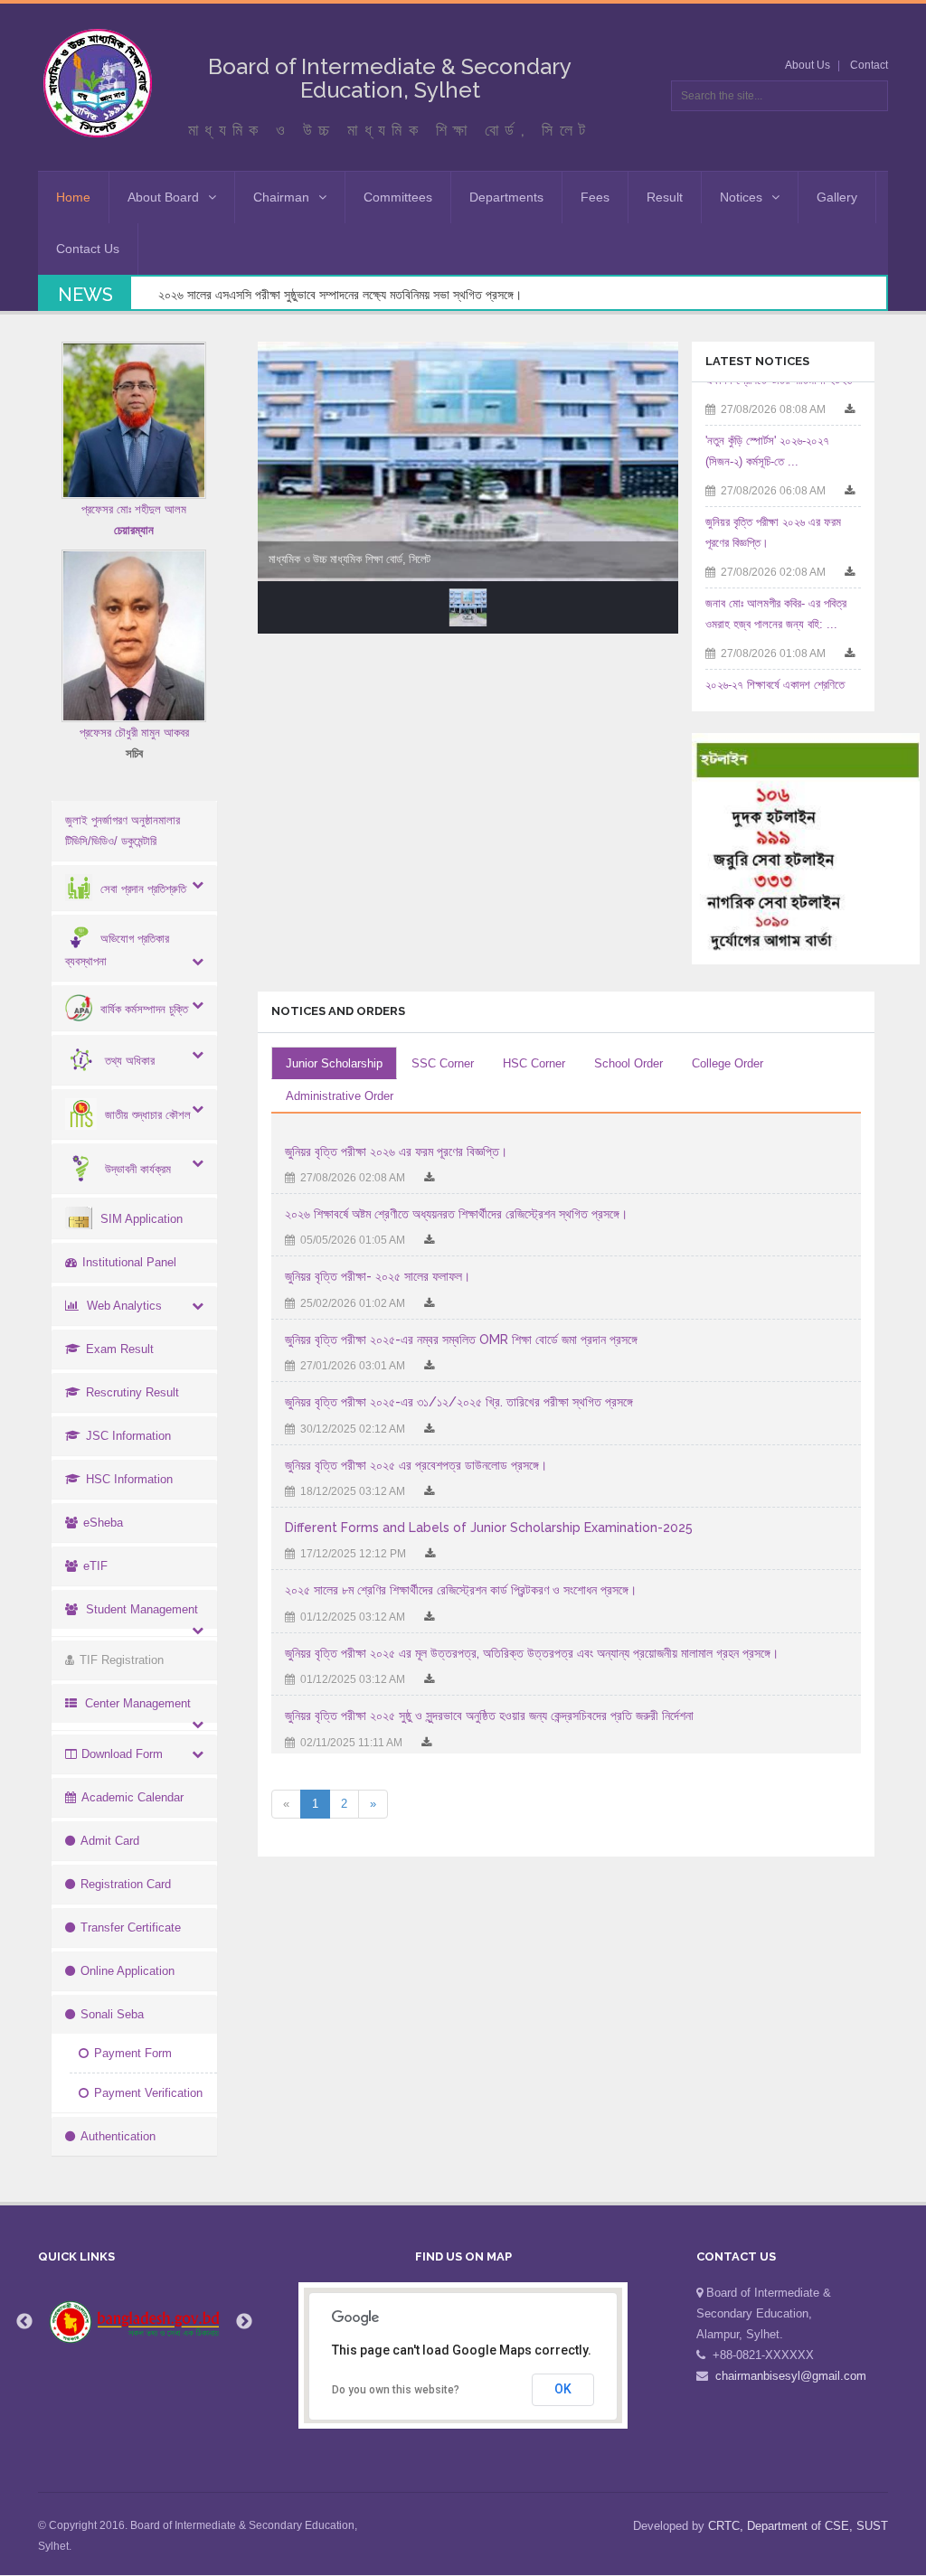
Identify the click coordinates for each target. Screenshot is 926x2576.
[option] (135, 2322)
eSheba (103, 1523)
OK (563, 2389)
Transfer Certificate (131, 1927)
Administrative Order (340, 1096)
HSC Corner (534, 1063)
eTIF (95, 1566)
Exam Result (120, 1349)
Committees (398, 197)
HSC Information (129, 1479)
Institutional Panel (129, 1262)
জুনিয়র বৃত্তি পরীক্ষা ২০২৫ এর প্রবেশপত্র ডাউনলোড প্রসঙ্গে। (416, 1465)
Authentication (118, 2136)
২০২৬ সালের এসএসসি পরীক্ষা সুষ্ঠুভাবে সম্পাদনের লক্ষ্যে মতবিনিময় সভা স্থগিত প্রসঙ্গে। (340, 295)
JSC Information (128, 1436)
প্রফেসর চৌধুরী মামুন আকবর (134, 733)
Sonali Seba (112, 2014)
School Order (628, 1063)
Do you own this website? (396, 2390)
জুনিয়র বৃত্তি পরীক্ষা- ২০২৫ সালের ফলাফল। (378, 1276)
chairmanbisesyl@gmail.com (791, 2376)
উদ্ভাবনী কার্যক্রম (138, 1169)
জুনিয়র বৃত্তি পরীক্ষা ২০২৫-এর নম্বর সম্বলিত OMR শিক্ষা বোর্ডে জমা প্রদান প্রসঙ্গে (461, 1340)
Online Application (128, 1971)
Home (73, 197)
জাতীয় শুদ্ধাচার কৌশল (148, 1115)
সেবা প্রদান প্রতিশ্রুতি (143, 889)
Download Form (122, 1754)
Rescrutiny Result (132, 1392)
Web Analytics (124, 1306)
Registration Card (126, 1884)
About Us (808, 65)
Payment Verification (148, 2093)
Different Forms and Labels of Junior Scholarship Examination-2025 (489, 1528)
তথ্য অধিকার (130, 1061)
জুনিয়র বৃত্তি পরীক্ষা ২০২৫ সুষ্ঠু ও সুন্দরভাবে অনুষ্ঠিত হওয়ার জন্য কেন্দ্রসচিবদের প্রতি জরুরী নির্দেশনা (489, 1716)
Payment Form (133, 2053)
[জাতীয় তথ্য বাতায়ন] (135, 2322)
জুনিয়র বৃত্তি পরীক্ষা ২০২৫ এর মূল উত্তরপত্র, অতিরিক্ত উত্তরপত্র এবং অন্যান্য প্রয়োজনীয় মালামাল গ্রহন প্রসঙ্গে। (532, 1653)
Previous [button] (24, 2322)
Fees (595, 197)
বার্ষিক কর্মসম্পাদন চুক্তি (144, 1009)
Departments (506, 197)
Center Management (138, 1703)
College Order (728, 1063)
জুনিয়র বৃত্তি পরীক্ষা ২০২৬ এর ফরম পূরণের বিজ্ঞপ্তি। (396, 1152)
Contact (869, 65)
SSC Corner (443, 1063)
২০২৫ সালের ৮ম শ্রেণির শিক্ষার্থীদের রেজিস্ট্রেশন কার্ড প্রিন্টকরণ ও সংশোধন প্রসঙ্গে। (461, 1590)
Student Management (142, 1609)
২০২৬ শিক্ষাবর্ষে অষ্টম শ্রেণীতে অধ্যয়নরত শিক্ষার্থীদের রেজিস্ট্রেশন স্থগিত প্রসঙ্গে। (456, 1214)
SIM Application (142, 1219)
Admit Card (110, 1841)
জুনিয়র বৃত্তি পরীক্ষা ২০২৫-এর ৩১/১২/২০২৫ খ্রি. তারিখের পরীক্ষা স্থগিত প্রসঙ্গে (459, 1402)
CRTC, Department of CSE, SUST (798, 2526)
